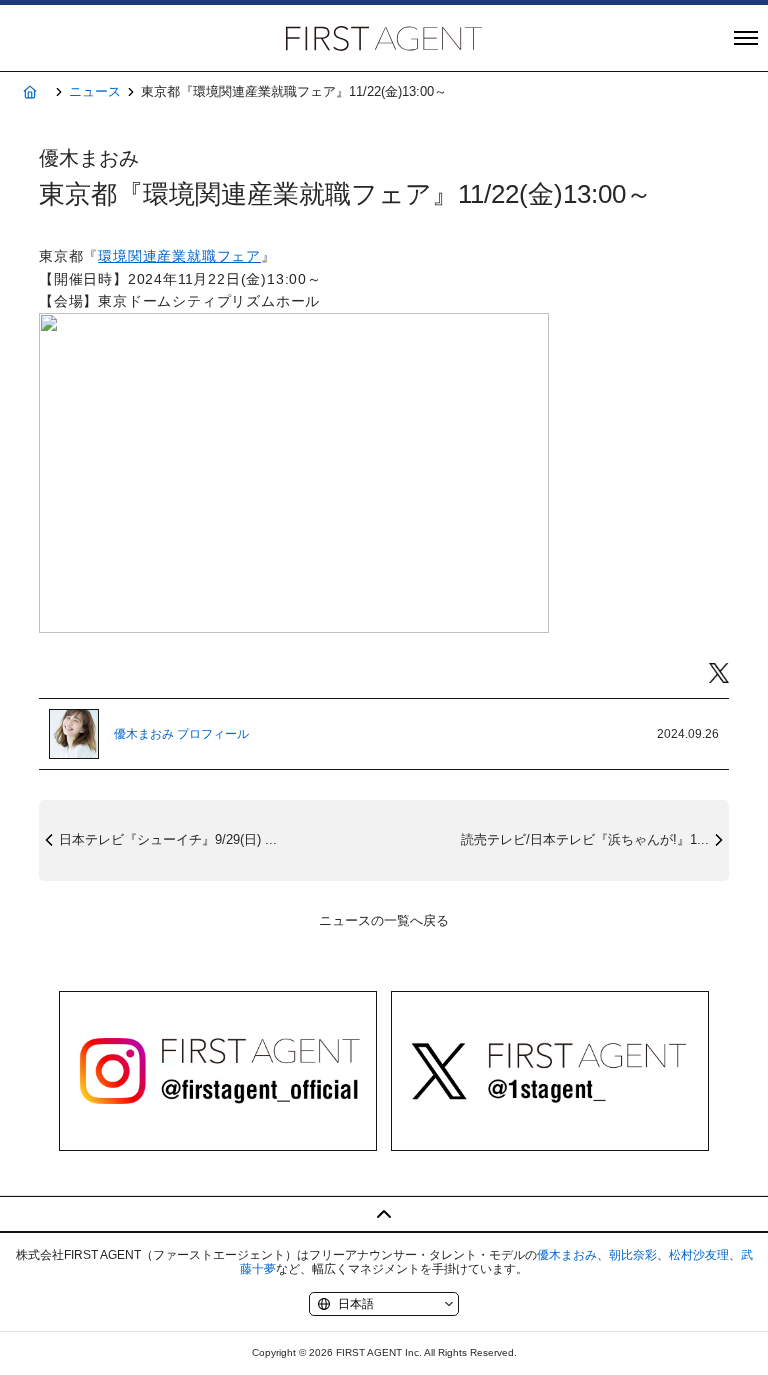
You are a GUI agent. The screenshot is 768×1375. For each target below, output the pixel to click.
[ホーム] (29, 92)
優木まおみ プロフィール (181, 734)
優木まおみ (567, 1255)
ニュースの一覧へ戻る (384, 920)
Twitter (719, 673)
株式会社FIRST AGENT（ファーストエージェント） (384, 38)
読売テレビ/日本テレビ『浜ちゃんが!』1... (585, 839)
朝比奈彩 (633, 1255)
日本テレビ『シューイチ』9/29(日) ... (168, 839)
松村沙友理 (699, 1255)
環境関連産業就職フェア (179, 256)
